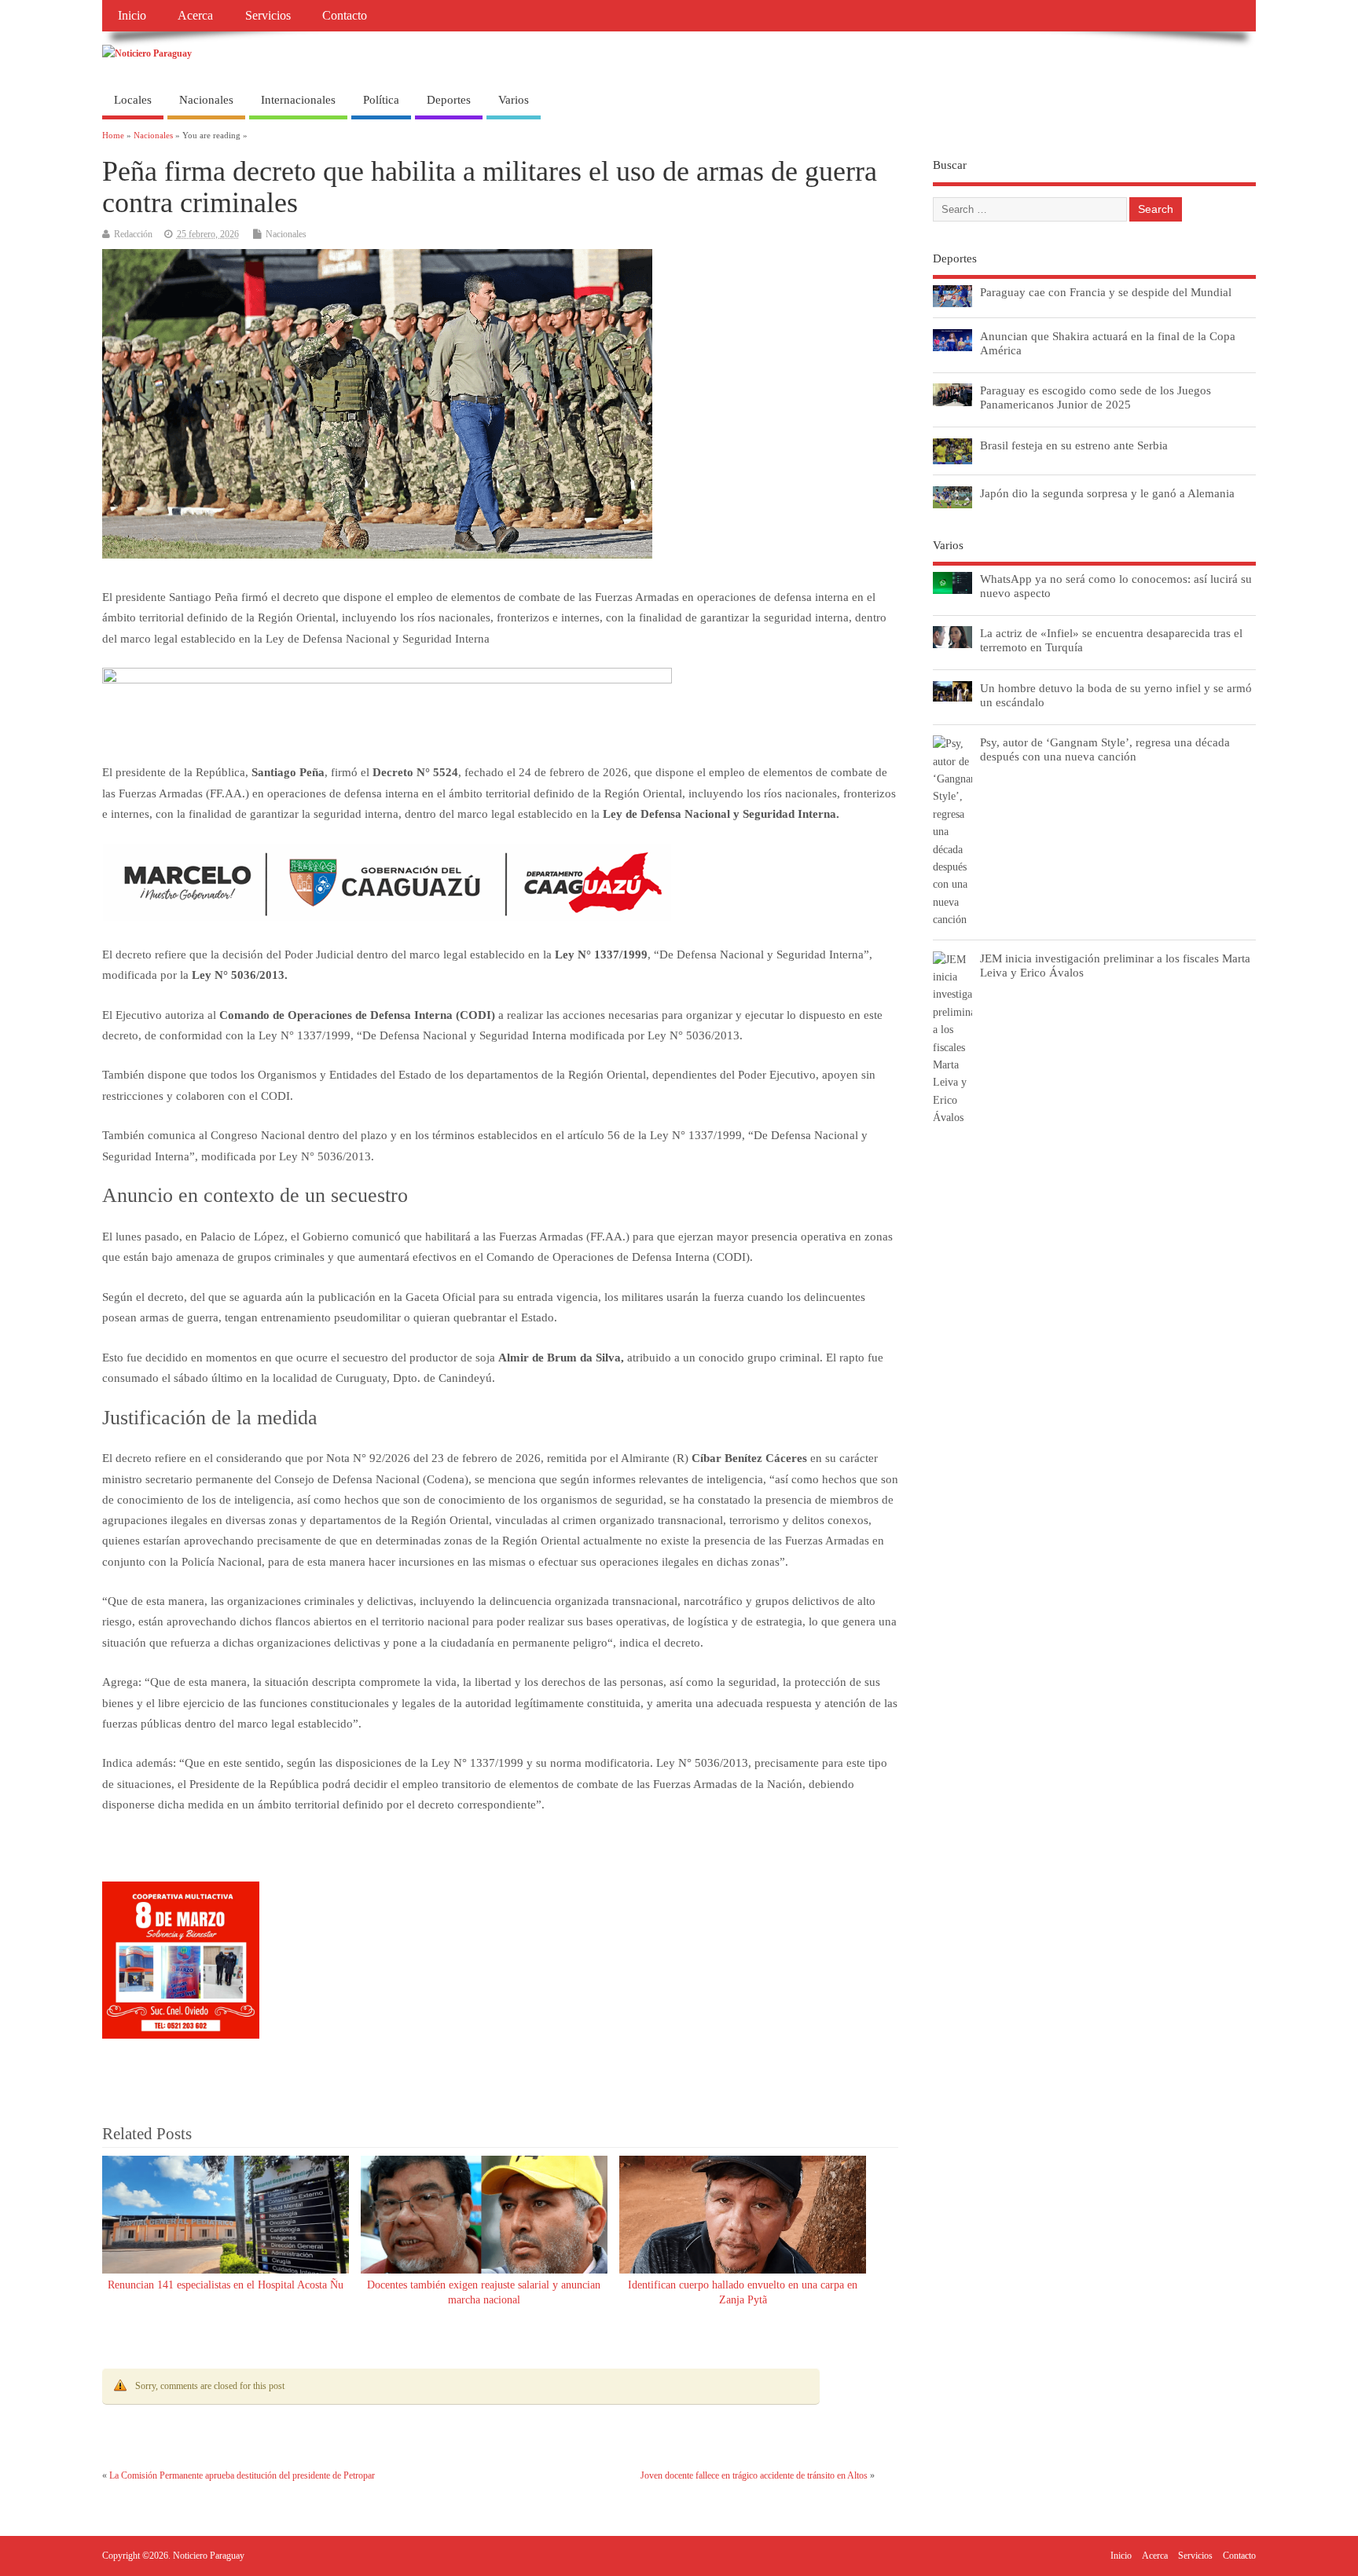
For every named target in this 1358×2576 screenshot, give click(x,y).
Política (381, 100)
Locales (133, 100)
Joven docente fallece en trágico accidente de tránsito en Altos (754, 2475)
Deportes (449, 100)
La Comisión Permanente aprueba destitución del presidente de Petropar (242, 2475)
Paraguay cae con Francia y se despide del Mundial (1106, 292)
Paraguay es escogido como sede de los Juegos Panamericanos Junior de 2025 (1096, 397)
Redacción (133, 234)
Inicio (132, 16)
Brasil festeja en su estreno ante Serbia (1074, 445)
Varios (514, 100)
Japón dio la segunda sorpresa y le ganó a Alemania (1107, 493)
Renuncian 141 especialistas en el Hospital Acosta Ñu (226, 2285)
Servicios (268, 16)
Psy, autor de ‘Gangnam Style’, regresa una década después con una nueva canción (1105, 749)
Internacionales (298, 100)
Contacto (345, 16)
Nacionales (206, 100)
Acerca (195, 16)
